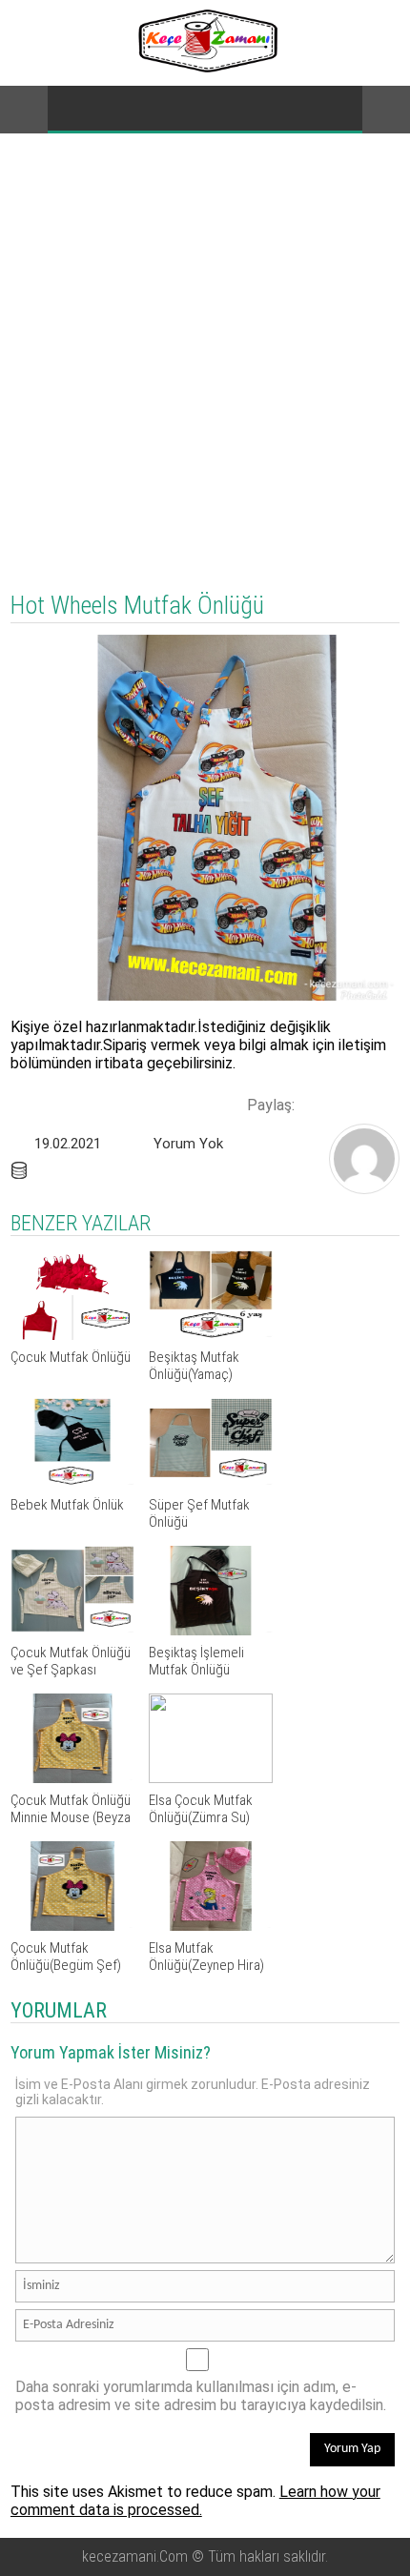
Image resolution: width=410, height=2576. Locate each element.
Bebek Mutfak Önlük (67, 1505)
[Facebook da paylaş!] (316, 1103)
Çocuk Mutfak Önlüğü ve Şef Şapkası (71, 1661)
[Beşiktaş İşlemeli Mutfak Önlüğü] (211, 1630)
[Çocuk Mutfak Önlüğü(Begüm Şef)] (72, 1926)
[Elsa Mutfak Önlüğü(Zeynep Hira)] (211, 1926)
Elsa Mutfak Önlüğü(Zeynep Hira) (206, 1957)
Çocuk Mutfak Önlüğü (71, 1357)
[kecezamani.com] (364, 1188)
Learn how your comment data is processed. (195, 2501)
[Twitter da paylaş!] (348, 1103)
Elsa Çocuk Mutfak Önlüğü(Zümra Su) (201, 1809)
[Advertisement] (205, 348)
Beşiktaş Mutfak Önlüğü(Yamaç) (194, 1366)
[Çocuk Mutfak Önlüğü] (72, 1335)
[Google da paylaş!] (380, 1103)
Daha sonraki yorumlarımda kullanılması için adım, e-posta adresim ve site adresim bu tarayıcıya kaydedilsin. (201, 2396)
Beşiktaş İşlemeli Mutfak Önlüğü (196, 1661)
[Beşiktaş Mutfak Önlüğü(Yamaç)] (211, 1335)
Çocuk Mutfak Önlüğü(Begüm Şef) (66, 1957)
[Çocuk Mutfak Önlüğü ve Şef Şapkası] (72, 1630)
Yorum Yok (188, 1144)
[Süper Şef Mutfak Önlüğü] (211, 1482)
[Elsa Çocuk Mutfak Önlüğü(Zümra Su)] (211, 1778)
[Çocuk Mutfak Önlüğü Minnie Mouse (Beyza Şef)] (72, 1778)
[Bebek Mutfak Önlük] (72, 1482)
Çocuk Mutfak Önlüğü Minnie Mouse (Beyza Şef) (71, 1817)
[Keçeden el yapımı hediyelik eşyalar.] (205, 67)
